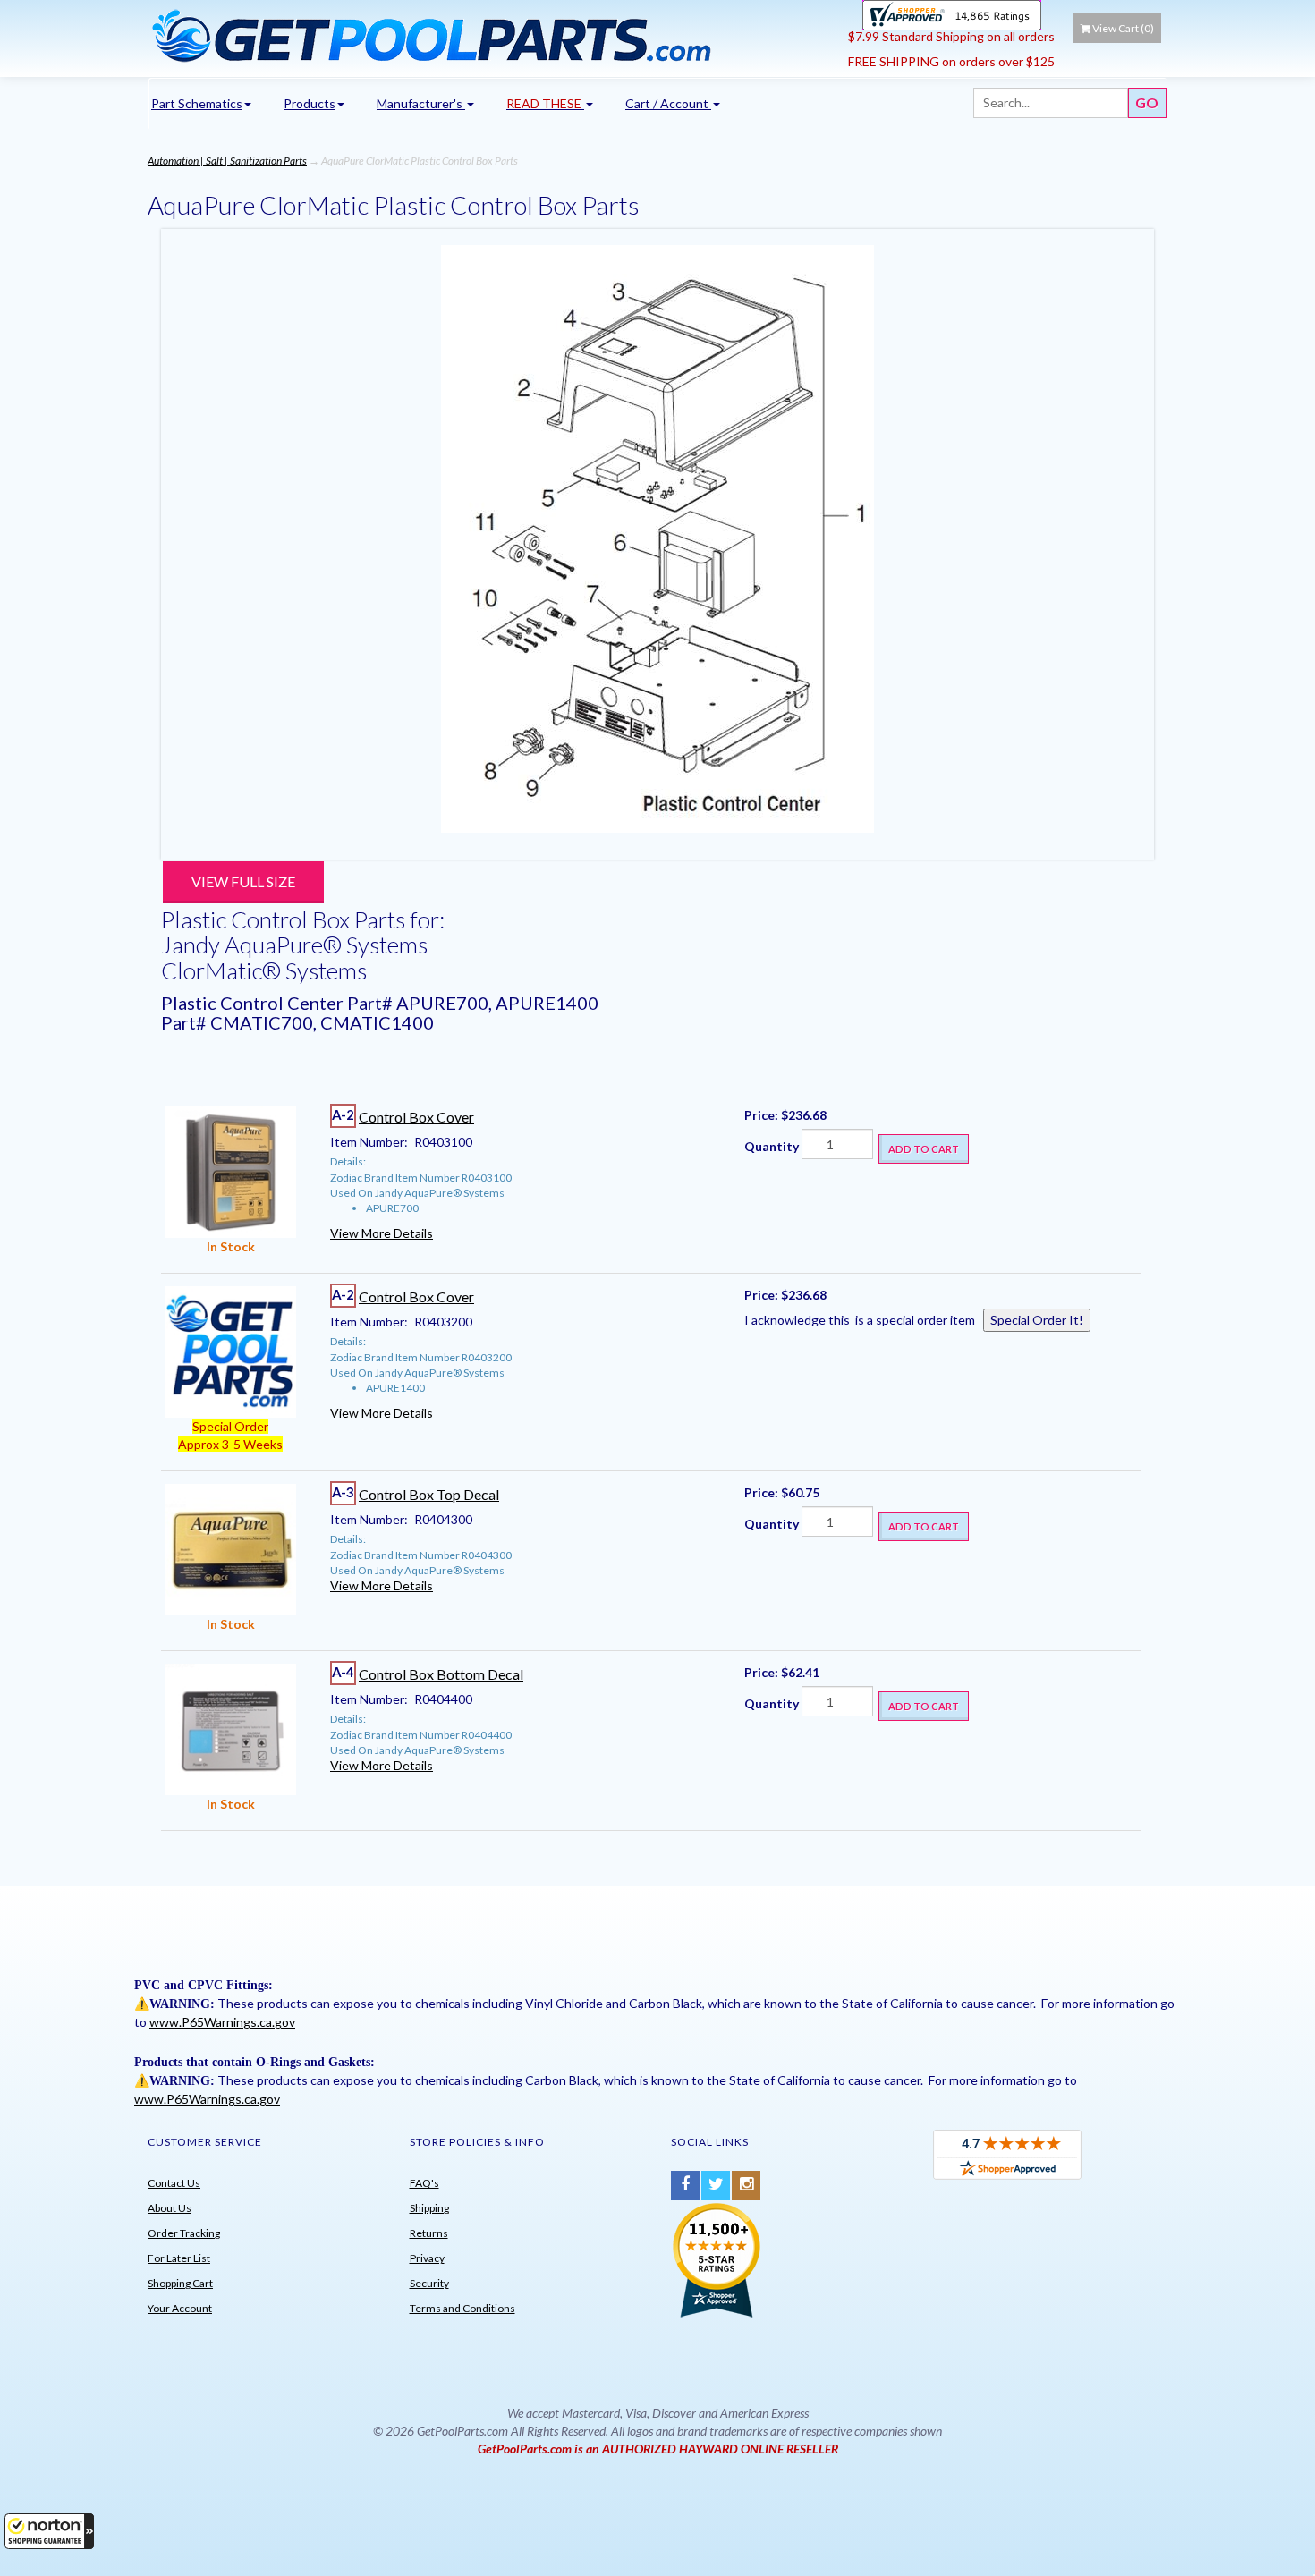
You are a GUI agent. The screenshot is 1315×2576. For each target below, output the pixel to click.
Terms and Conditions (462, 2308)
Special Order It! (1037, 1320)
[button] (49, 2531)
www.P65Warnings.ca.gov (222, 2022)
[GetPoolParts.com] (492, 35)
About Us (170, 2208)
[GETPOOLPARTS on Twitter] (716, 2186)
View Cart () (1123, 28)
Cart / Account (668, 103)
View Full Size (243, 881)
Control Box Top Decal (429, 1494)
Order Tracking (184, 2233)
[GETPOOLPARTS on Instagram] (746, 2186)
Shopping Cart (180, 2283)
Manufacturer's (421, 103)
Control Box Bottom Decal (441, 1674)
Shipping (429, 2208)
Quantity (772, 1146)
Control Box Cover (416, 1117)
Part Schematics (197, 103)
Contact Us (174, 2183)
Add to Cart (924, 1149)
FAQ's (424, 2183)
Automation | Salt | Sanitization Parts (227, 161)
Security (429, 2283)
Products (310, 103)
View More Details (382, 1233)
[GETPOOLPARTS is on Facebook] (685, 2186)
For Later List (179, 2258)
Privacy (427, 2258)
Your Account (180, 2308)
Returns (429, 2233)
